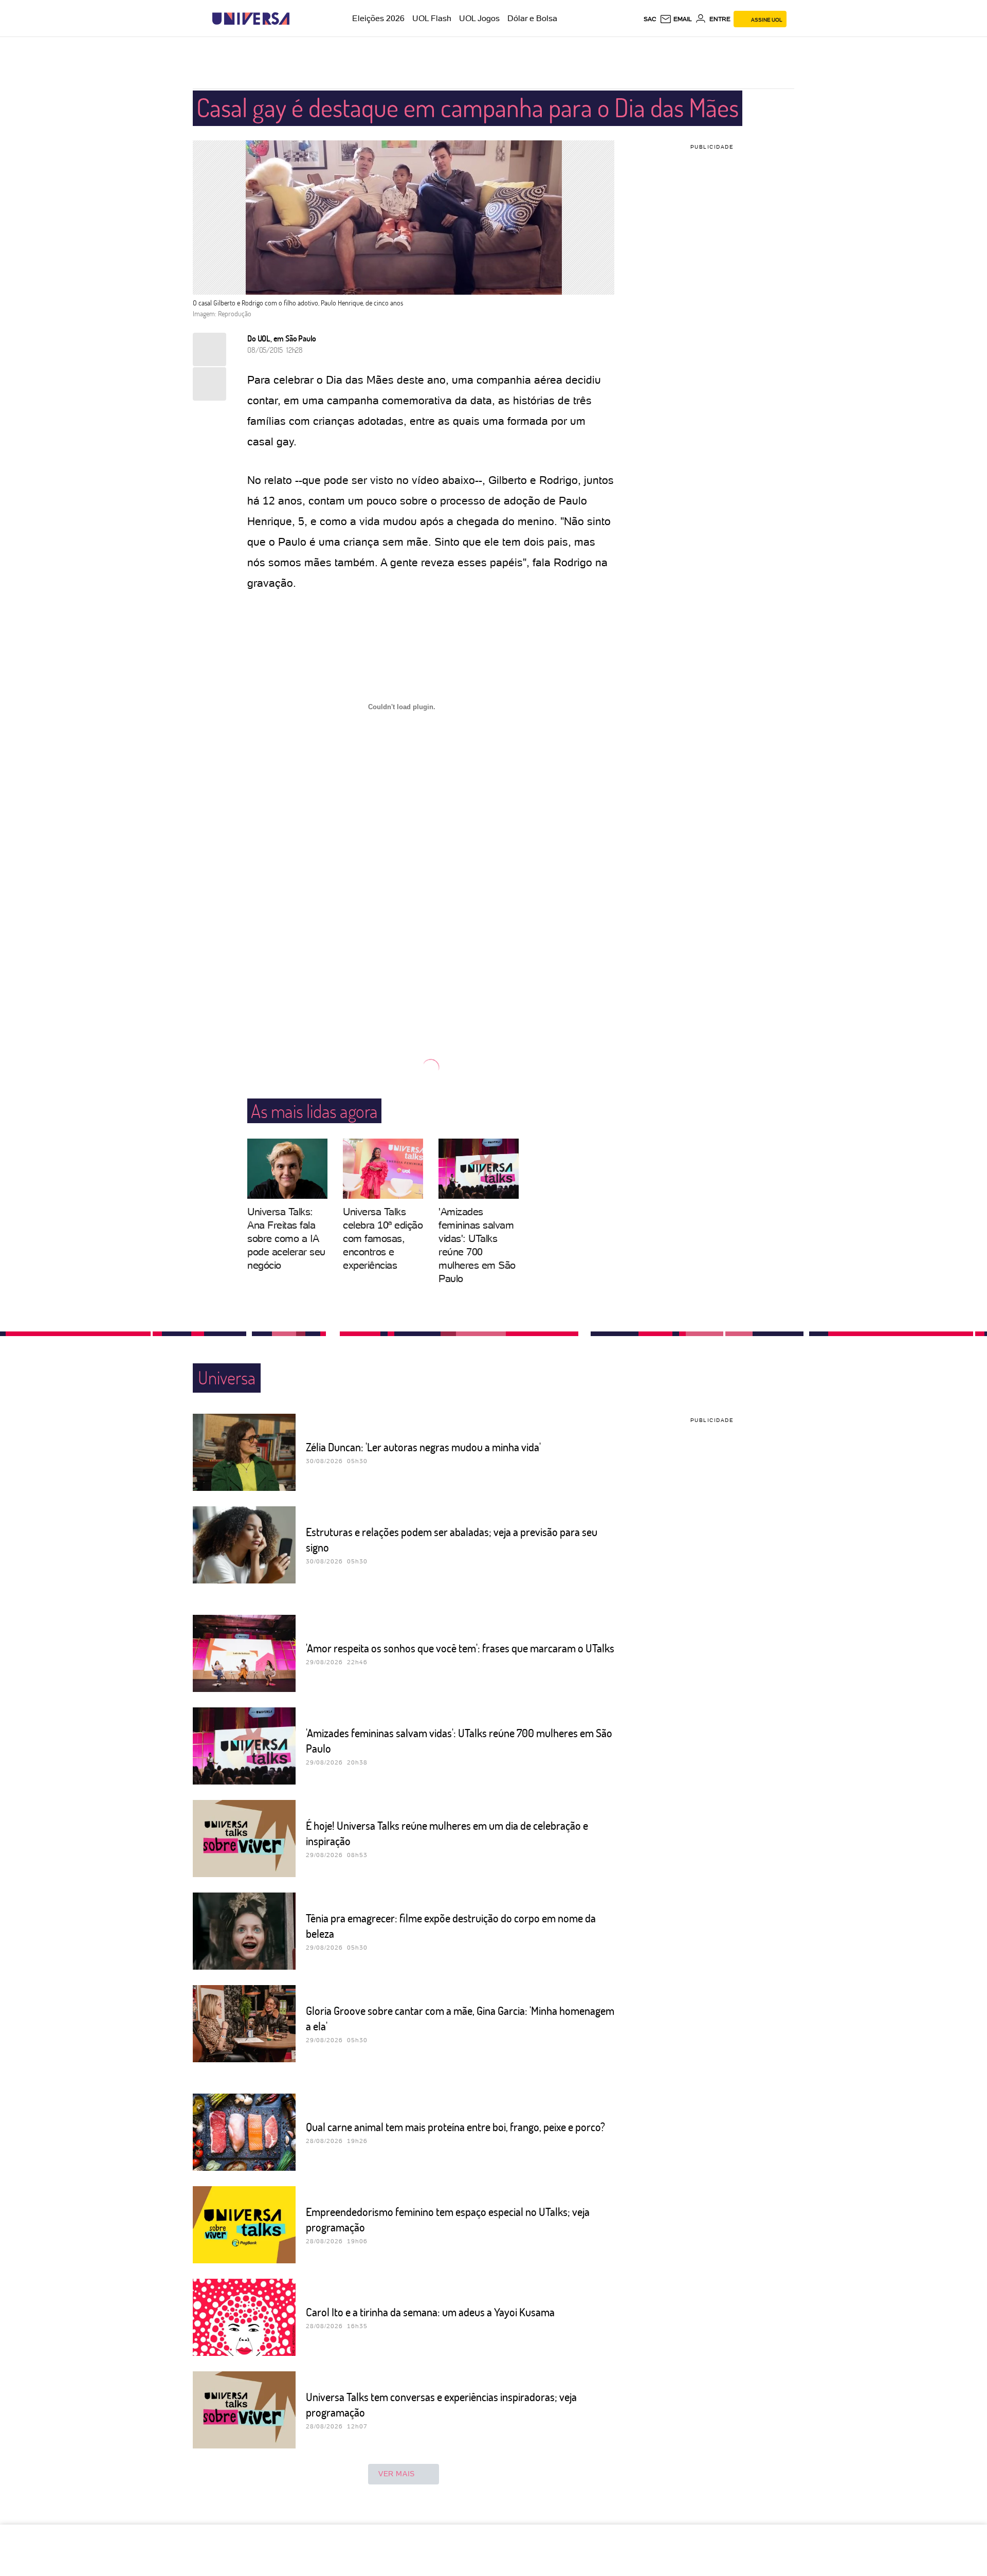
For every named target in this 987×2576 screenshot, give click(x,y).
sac (650, 19)
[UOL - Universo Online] (298, 19)
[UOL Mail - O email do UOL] (676, 19)
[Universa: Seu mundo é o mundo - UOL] (251, 19)
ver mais (397, 2474)
